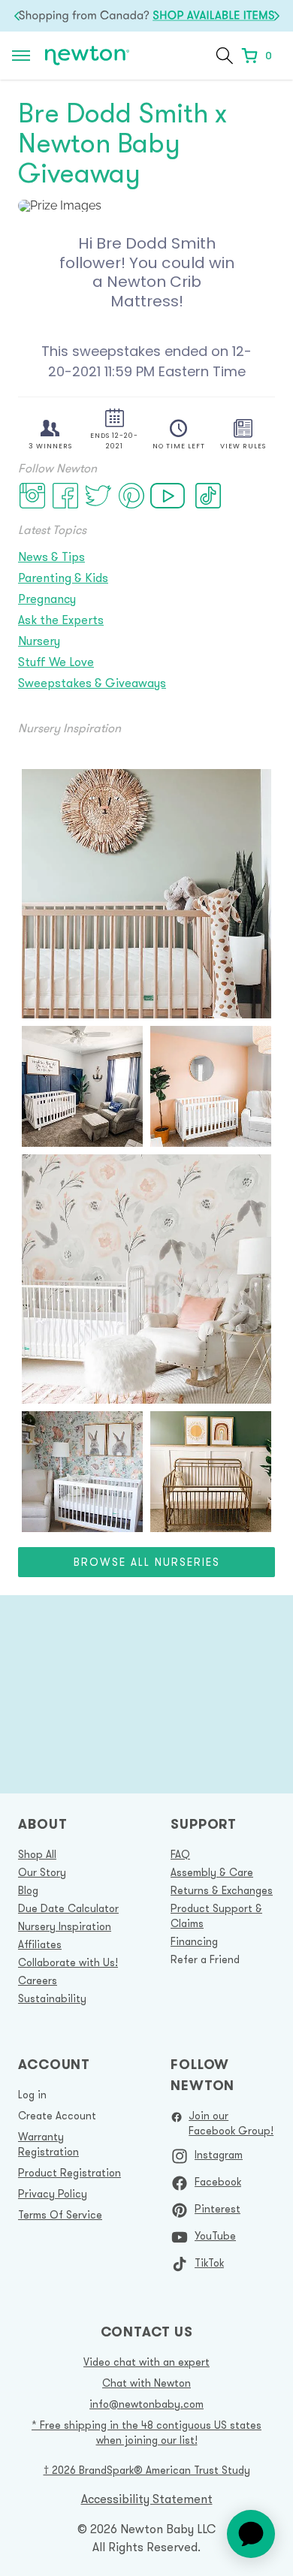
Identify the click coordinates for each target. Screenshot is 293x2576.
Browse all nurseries (147, 1562)
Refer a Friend (205, 1959)
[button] (225, 56)
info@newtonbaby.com (146, 2404)
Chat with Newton (146, 2383)
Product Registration (69, 2173)
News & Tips (51, 557)
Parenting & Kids (63, 578)
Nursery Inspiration (65, 1926)
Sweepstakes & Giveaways (92, 683)
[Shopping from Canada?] (146, 16)
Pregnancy (47, 599)
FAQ (180, 1854)
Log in (32, 2095)
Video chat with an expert (146, 2362)
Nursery (39, 641)
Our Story (42, 1872)
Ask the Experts (61, 620)
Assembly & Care (212, 1872)
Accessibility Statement (147, 2499)
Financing (194, 1941)
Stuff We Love (56, 662)
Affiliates (40, 1944)
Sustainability (52, 1998)
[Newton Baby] (87, 56)
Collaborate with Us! (68, 1962)
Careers (38, 1980)
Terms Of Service (60, 2215)
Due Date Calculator (68, 1908)
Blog (28, 1890)
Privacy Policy (53, 2194)
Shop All (37, 1854)
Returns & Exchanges (222, 1890)
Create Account (57, 2116)
